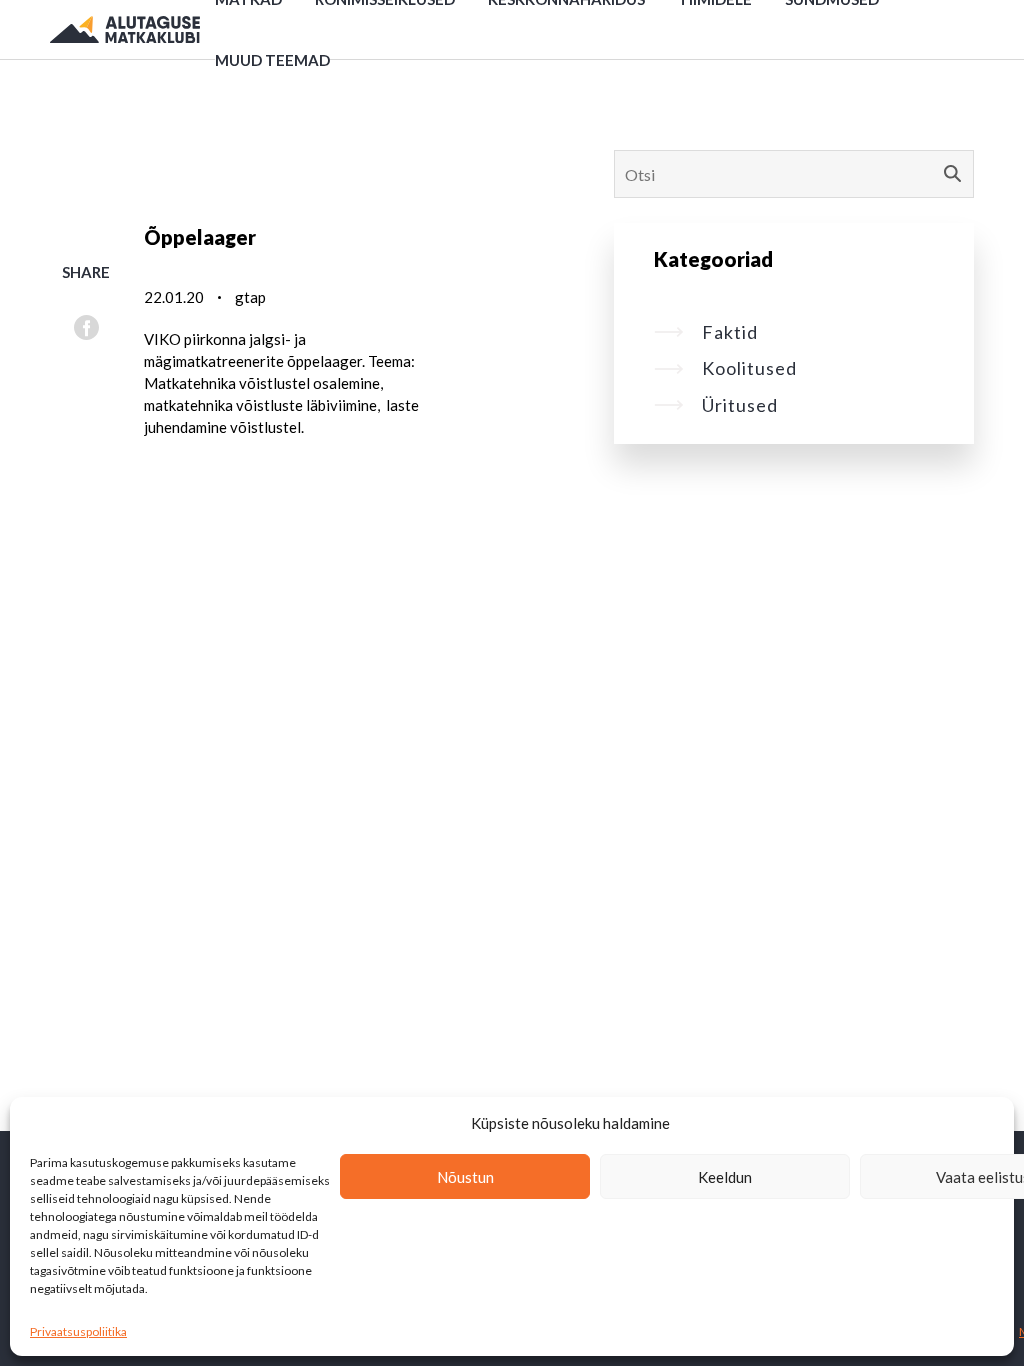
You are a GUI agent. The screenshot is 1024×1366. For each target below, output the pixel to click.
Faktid (730, 332)
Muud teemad (272, 60)
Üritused (740, 405)
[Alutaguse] (125, 30)
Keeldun (725, 1177)
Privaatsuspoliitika (78, 1331)
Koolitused (749, 368)
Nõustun (465, 1177)
